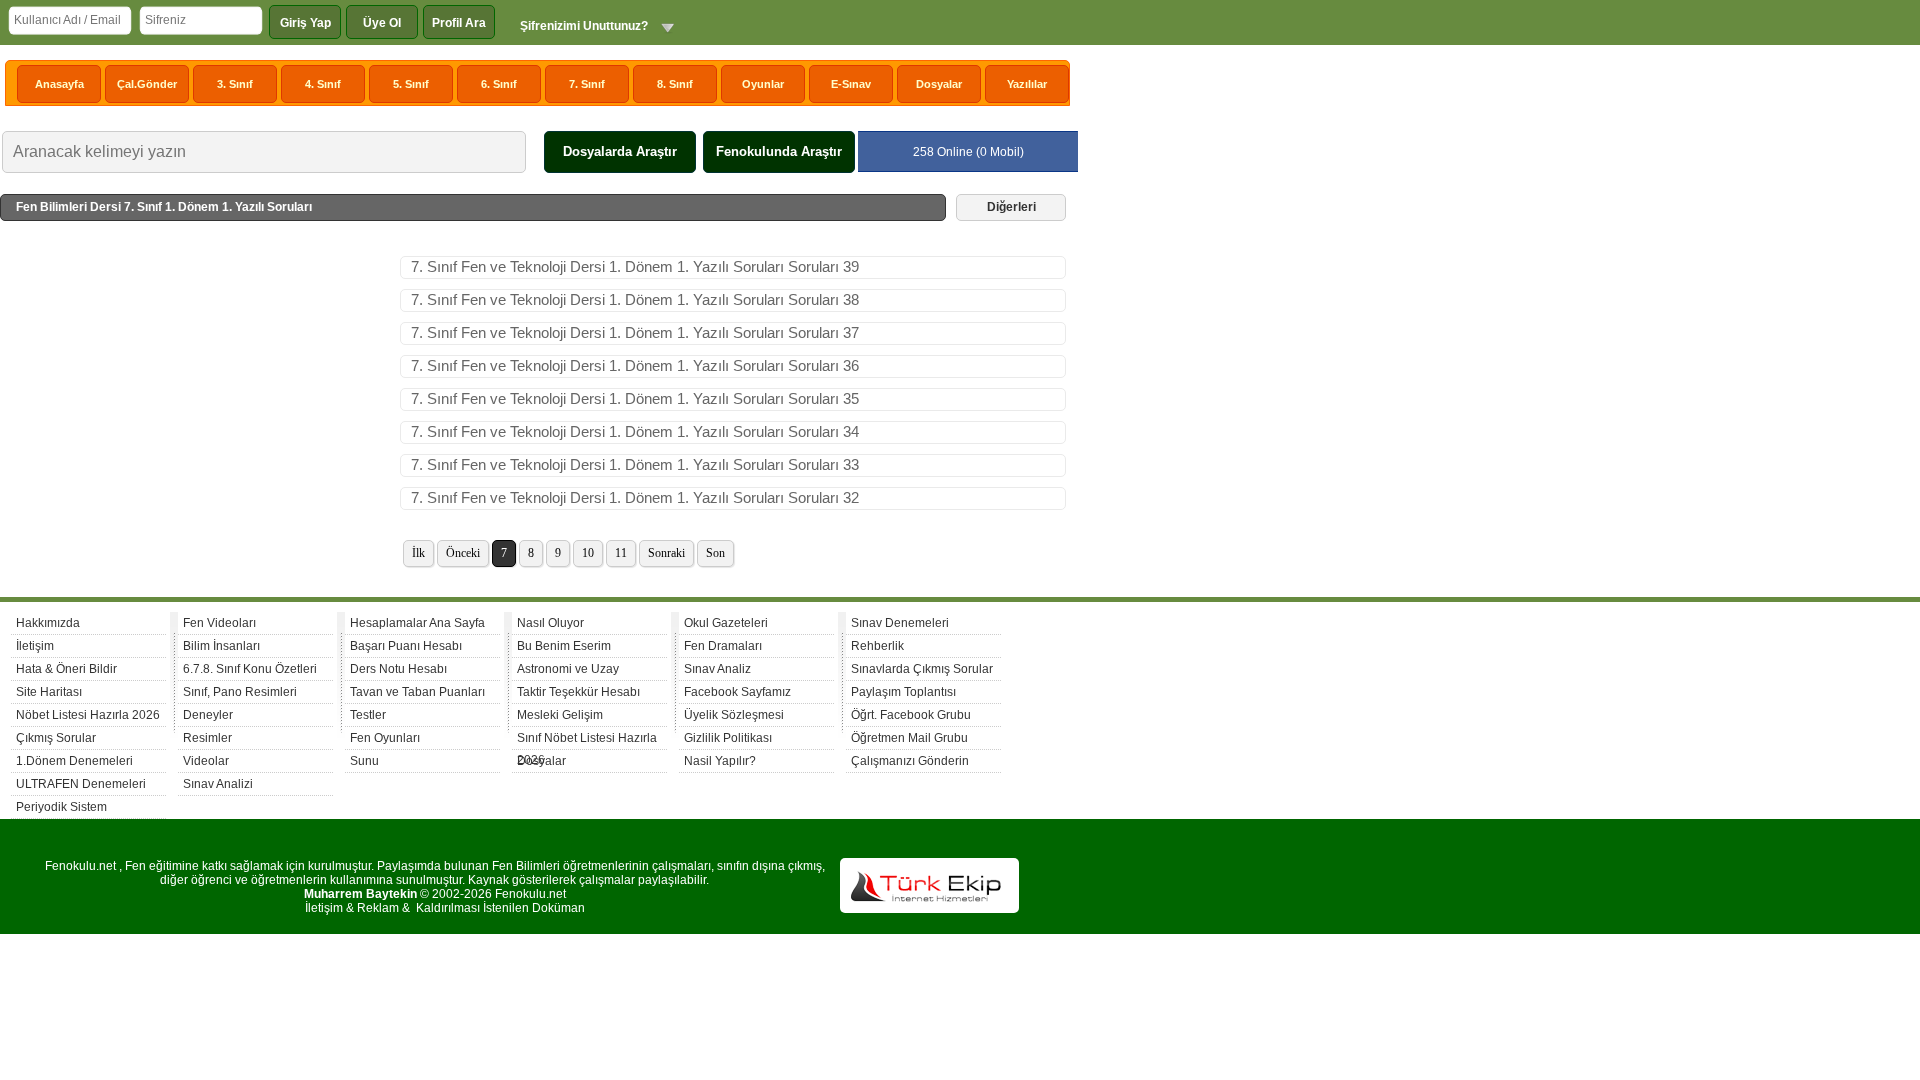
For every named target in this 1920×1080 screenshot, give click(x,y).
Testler (368, 715)
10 (588, 553)
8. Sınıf (675, 84)
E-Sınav (851, 84)
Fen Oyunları (385, 738)
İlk (418, 553)
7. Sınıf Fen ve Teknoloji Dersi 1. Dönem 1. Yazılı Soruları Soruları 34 (635, 432)
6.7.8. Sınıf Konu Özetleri (250, 669)
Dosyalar (939, 84)
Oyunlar (763, 84)
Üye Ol (382, 23)
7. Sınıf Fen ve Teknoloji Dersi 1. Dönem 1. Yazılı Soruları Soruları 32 (635, 498)
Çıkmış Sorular (56, 738)
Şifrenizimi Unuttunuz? (584, 26)
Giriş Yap (305, 23)
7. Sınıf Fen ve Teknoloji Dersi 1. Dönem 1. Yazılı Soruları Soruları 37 (635, 333)
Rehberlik (877, 646)
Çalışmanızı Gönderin (910, 761)
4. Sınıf (323, 84)
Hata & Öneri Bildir (66, 669)
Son (715, 553)
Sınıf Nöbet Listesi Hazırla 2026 (587, 740)
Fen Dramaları (723, 646)
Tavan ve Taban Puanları (417, 692)
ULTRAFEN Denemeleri (81, 784)
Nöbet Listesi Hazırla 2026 (88, 715)
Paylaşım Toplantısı (903, 692)
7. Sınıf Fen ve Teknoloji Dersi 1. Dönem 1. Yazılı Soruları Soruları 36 (635, 366)
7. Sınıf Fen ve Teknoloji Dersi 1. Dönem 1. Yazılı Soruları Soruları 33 (635, 465)
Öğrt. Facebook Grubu (911, 715)
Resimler (207, 738)
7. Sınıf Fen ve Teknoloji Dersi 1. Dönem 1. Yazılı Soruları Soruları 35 (635, 399)
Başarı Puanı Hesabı (406, 646)
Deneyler (208, 715)
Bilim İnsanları (221, 646)
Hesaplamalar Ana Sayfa (417, 623)
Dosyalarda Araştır (620, 151)
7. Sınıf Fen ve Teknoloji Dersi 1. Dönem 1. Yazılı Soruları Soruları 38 (635, 300)
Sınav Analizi (218, 784)
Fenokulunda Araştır (779, 151)
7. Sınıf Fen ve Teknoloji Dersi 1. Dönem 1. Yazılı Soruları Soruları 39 (635, 267)
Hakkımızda (48, 623)
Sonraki (666, 553)
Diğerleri (1011, 207)
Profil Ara (459, 23)
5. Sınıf (411, 84)
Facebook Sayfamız (737, 692)
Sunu (364, 761)
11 (621, 553)
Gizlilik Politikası (728, 738)
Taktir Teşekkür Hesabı (578, 692)
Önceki (463, 553)
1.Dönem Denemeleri (74, 761)
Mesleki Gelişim (560, 715)
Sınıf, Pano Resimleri (240, 692)
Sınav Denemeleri (900, 623)
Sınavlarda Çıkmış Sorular (922, 669)
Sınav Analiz (717, 669)
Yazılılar (1027, 84)
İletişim (35, 646)
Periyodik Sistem (61, 807)
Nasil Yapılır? (720, 761)
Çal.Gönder (147, 84)
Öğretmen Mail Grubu (909, 738)
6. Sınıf (499, 84)
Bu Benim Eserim (564, 646)
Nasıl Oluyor (550, 623)
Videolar (206, 761)
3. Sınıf (235, 84)
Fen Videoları (219, 623)
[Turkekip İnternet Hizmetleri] (929, 909)
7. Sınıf (587, 84)
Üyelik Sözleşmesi (734, 715)
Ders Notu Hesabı (398, 669)
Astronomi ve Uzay (568, 669)
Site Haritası (49, 692)
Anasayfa (59, 84)
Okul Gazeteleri (726, 623)
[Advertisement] (200, 406)
